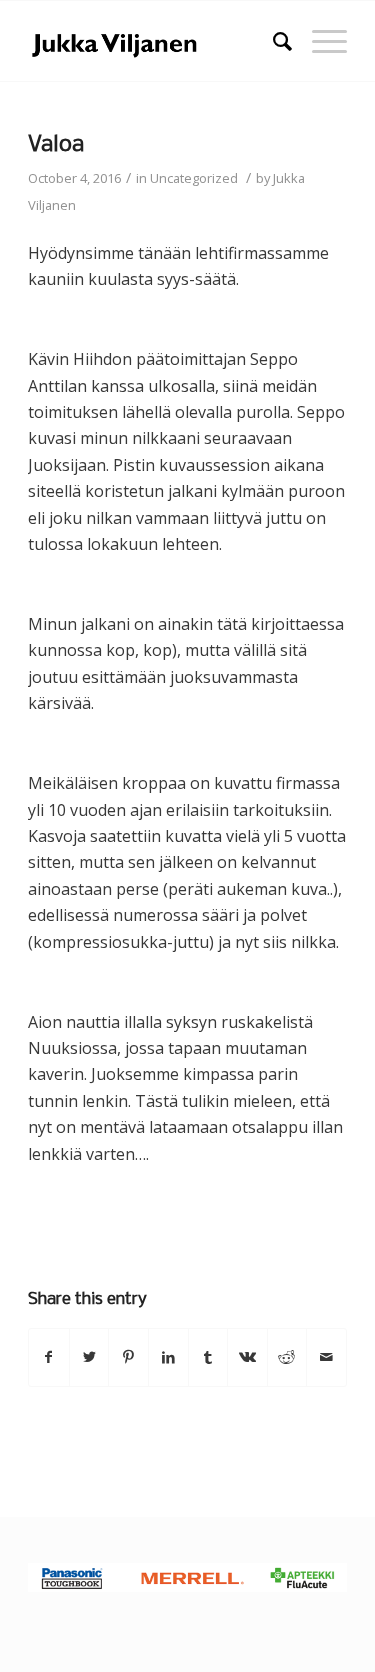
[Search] (272, 41)
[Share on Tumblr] (208, 1357)
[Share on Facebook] (49, 1357)
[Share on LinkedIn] (168, 1357)
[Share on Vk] (247, 1357)
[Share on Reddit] (287, 1357)
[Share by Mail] (326, 1357)
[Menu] (319, 41)
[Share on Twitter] (89, 1357)
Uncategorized (194, 178)
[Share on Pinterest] (128, 1357)
